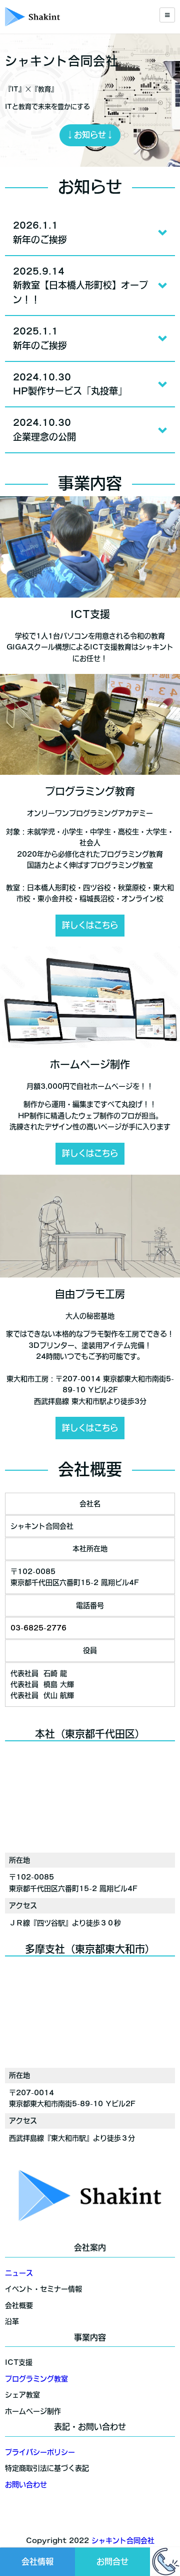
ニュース (19, 2273)
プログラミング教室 (36, 2379)
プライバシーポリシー (40, 2452)
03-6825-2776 (38, 1628)
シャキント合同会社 (123, 2541)
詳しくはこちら (90, 925)
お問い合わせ (26, 2485)
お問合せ (112, 2562)
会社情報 (37, 2562)
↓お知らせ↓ (90, 135)
